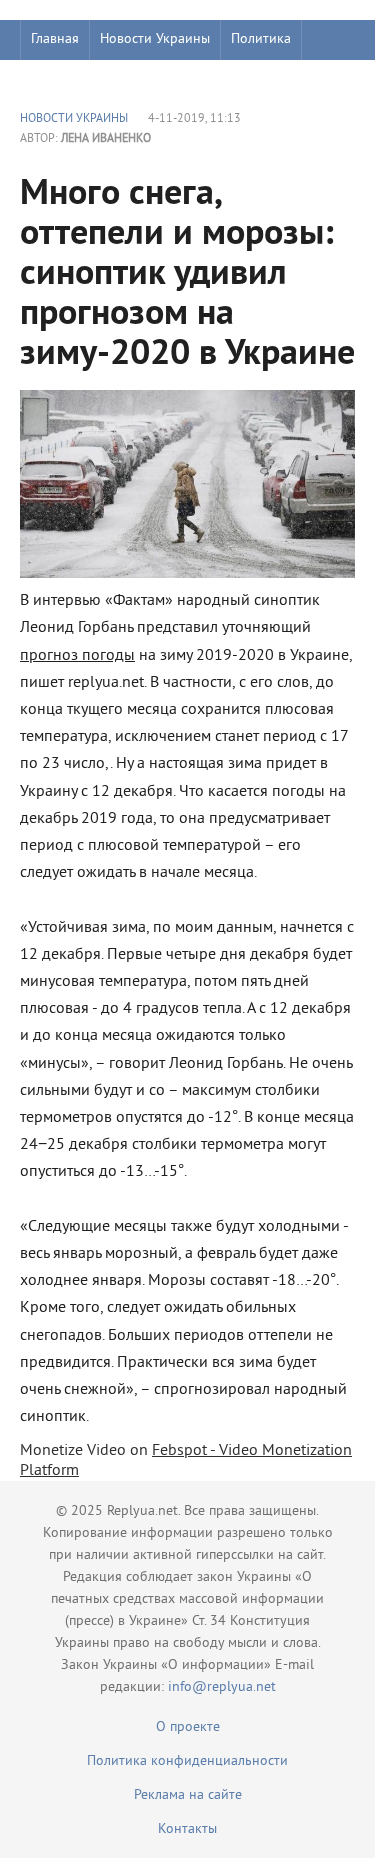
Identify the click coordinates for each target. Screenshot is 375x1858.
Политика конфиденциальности (187, 1761)
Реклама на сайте (188, 1795)
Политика (261, 39)
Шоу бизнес (66, 79)
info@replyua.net (222, 1687)
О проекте (188, 1727)
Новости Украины (155, 39)
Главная (55, 39)
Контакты (187, 1829)
